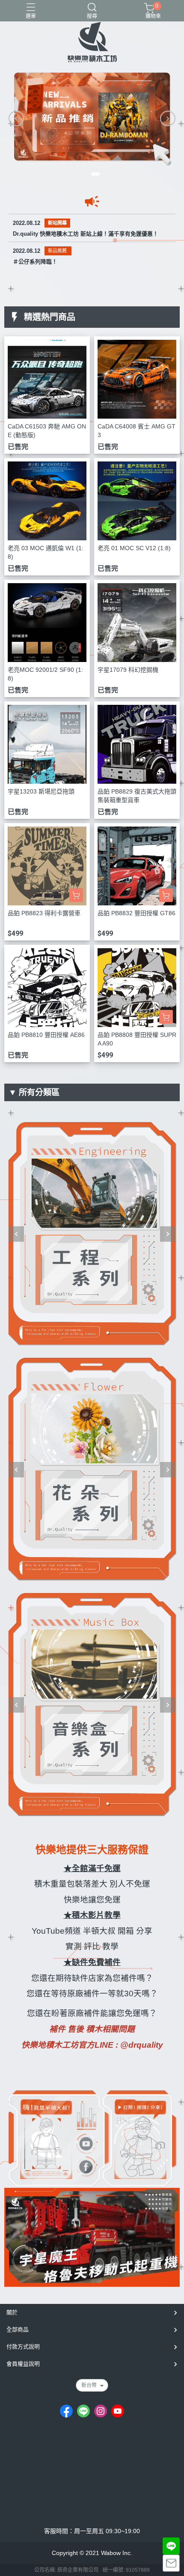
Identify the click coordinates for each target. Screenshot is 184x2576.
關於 (12, 2312)
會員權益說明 (23, 2364)
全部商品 (18, 2329)
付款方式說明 (23, 2347)
